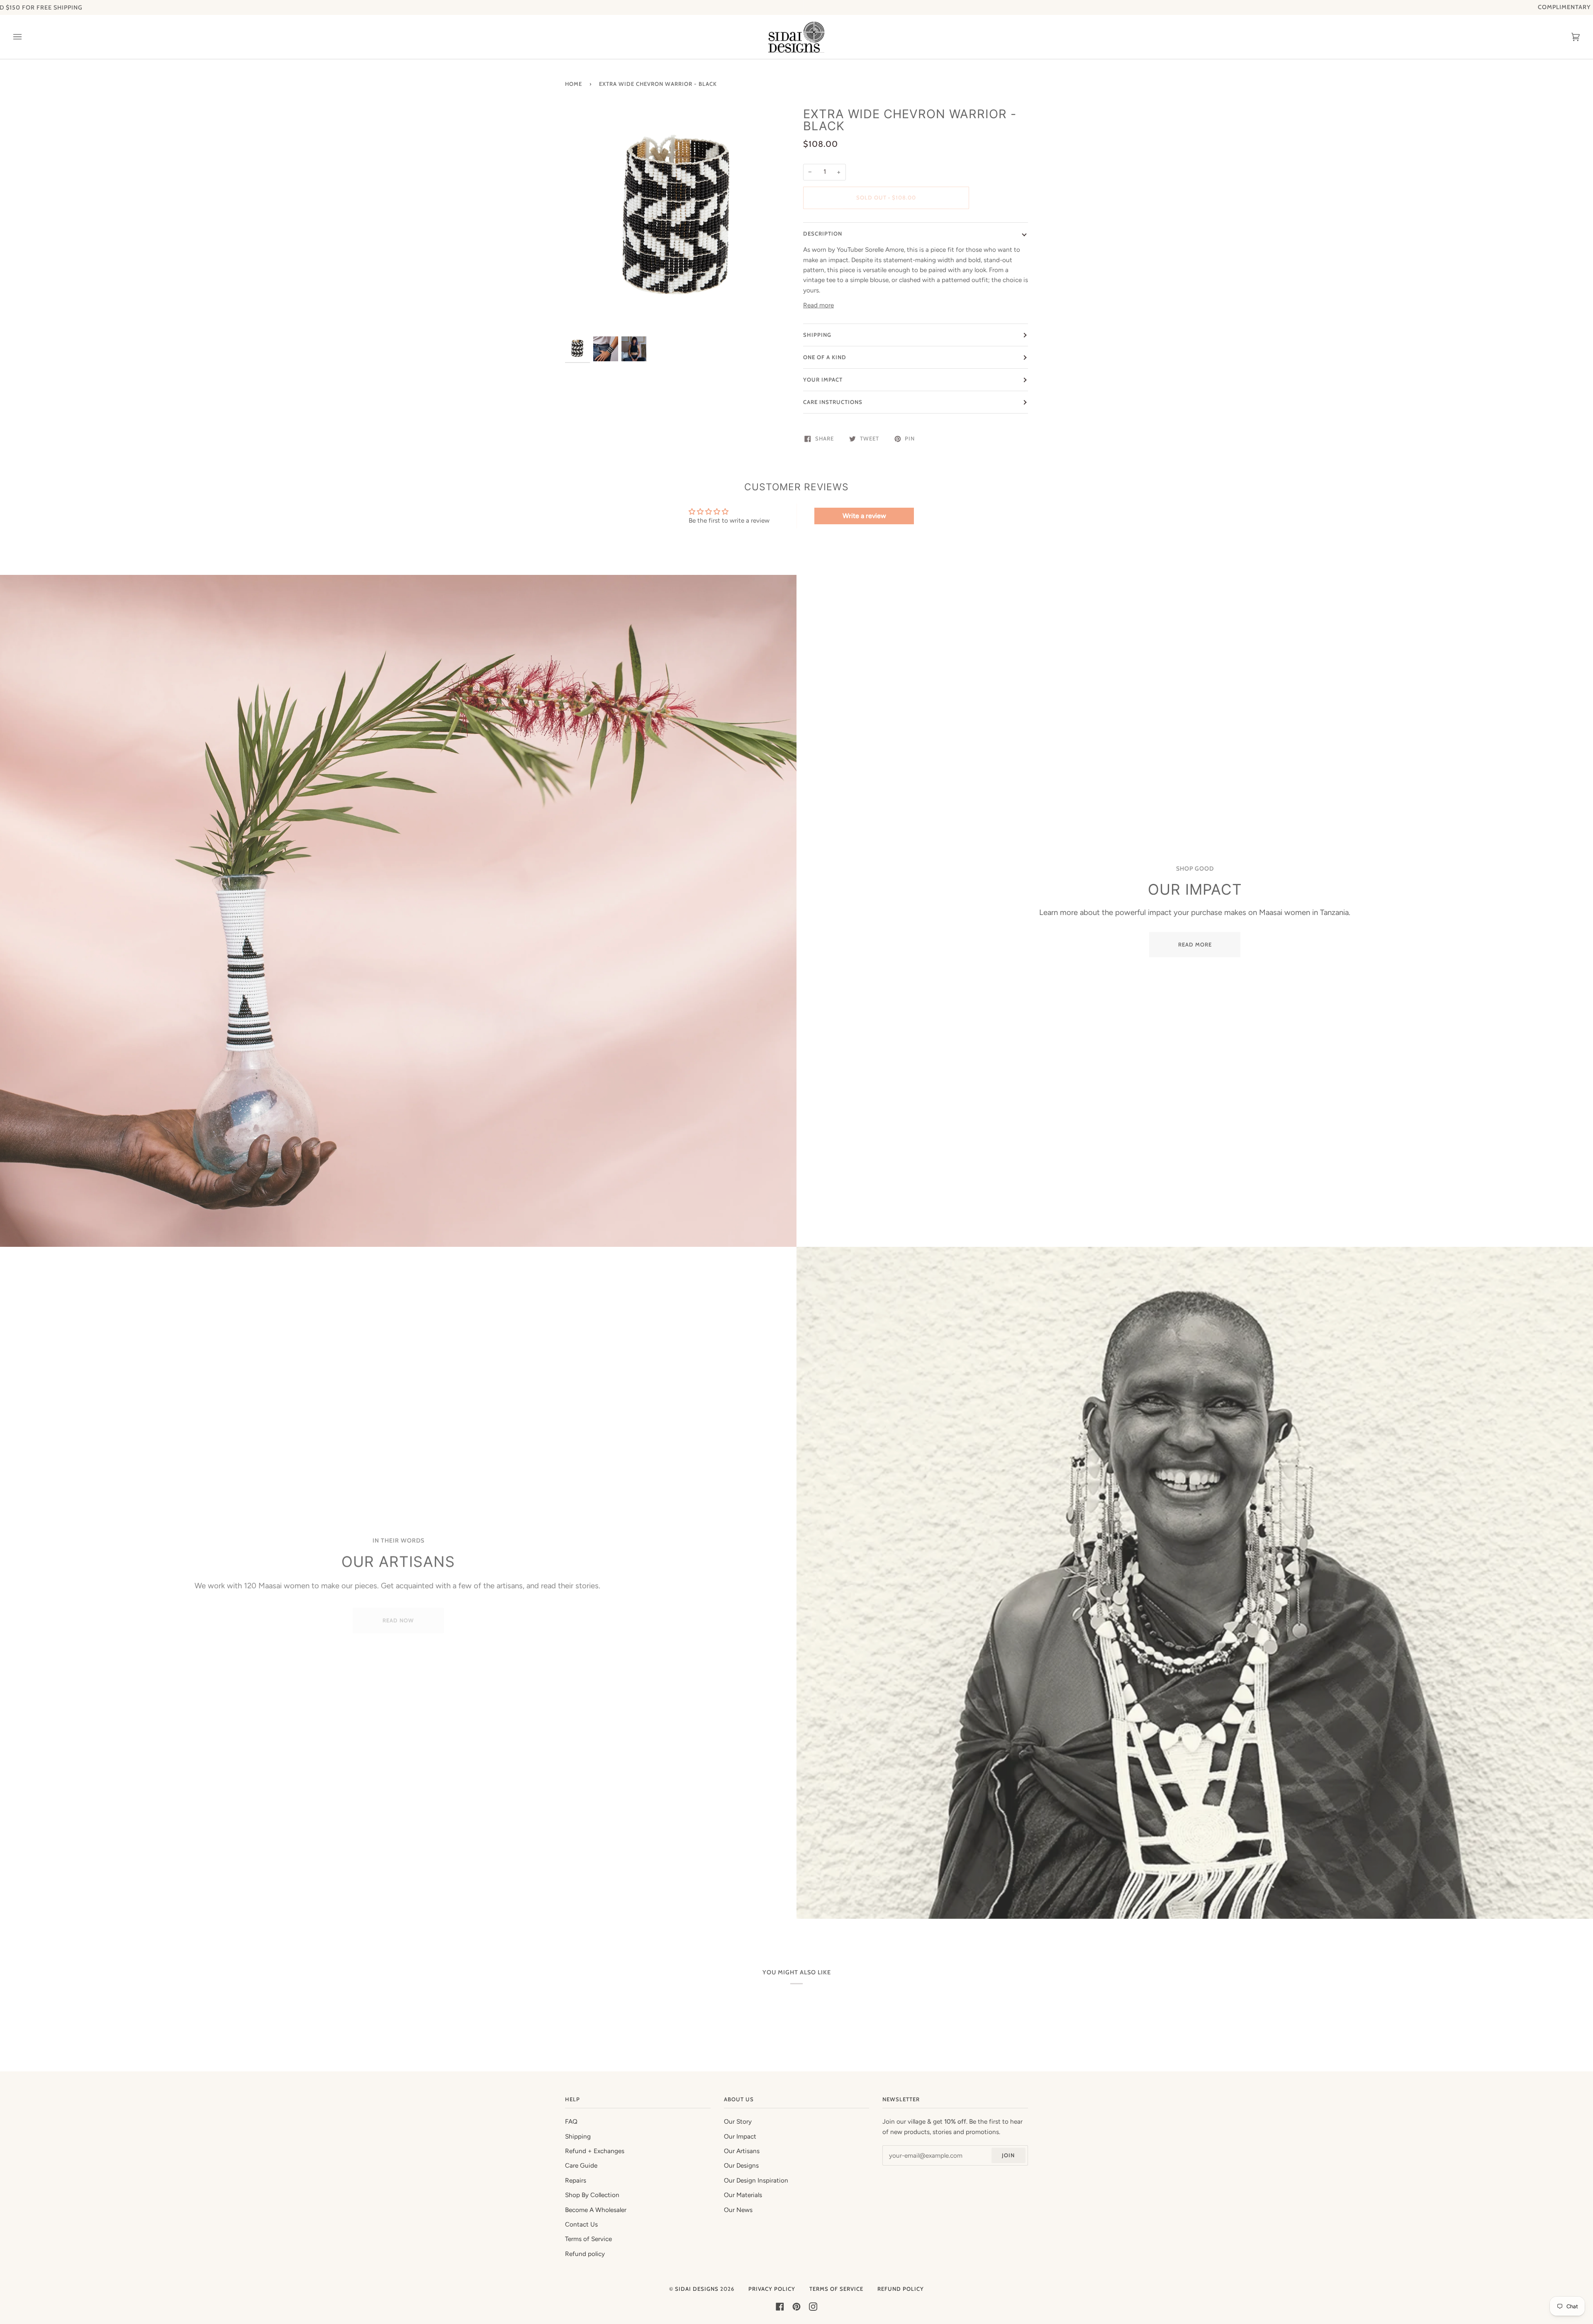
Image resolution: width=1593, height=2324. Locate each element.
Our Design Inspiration (756, 2180)
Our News (738, 2210)
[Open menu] (26, 37)
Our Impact (740, 2137)
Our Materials (743, 2195)
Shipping (817, 335)
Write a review (864, 516)
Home (574, 84)
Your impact (823, 380)
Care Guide (581, 2166)
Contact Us (581, 2224)
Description (823, 234)
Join (1008, 2155)
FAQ (571, 2122)
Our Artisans (742, 2151)
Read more (818, 305)
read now (398, 1616)
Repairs (576, 2180)
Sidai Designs (697, 2289)
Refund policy (585, 2254)
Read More (1195, 944)
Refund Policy (901, 2289)
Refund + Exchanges (595, 2151)
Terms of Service (588, 2239)
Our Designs (741, 2166)
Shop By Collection (592, 2195)
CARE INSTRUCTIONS (833, 402)
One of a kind (825, 357)
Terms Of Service (836, 2289)
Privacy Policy (772, 2289)
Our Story (738, 2122)
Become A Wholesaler (596, 2210)
